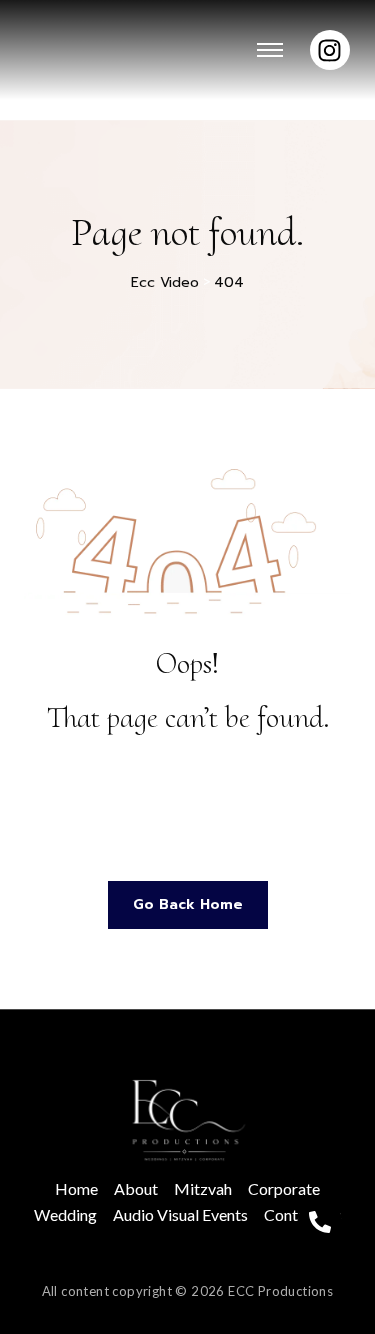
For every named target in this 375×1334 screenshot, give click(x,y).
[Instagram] (330, 50)
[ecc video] (188, 1119)
